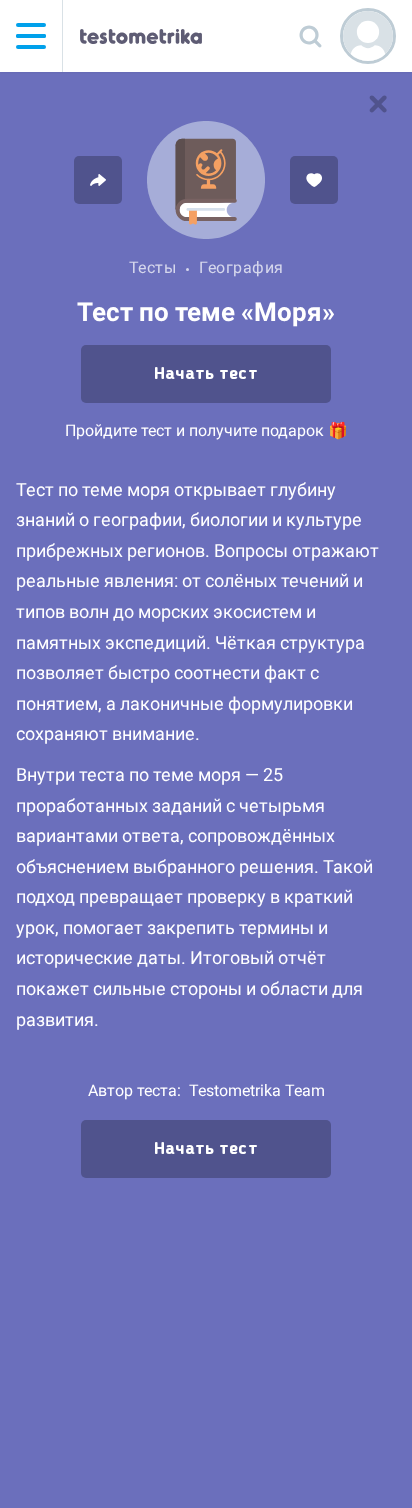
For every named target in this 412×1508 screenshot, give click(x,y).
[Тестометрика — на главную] (141, 36)
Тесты (153, 267)
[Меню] (31, 36)
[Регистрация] (368, 36)
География (241, 267)
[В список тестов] (378, 104)
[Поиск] (310, 36)
